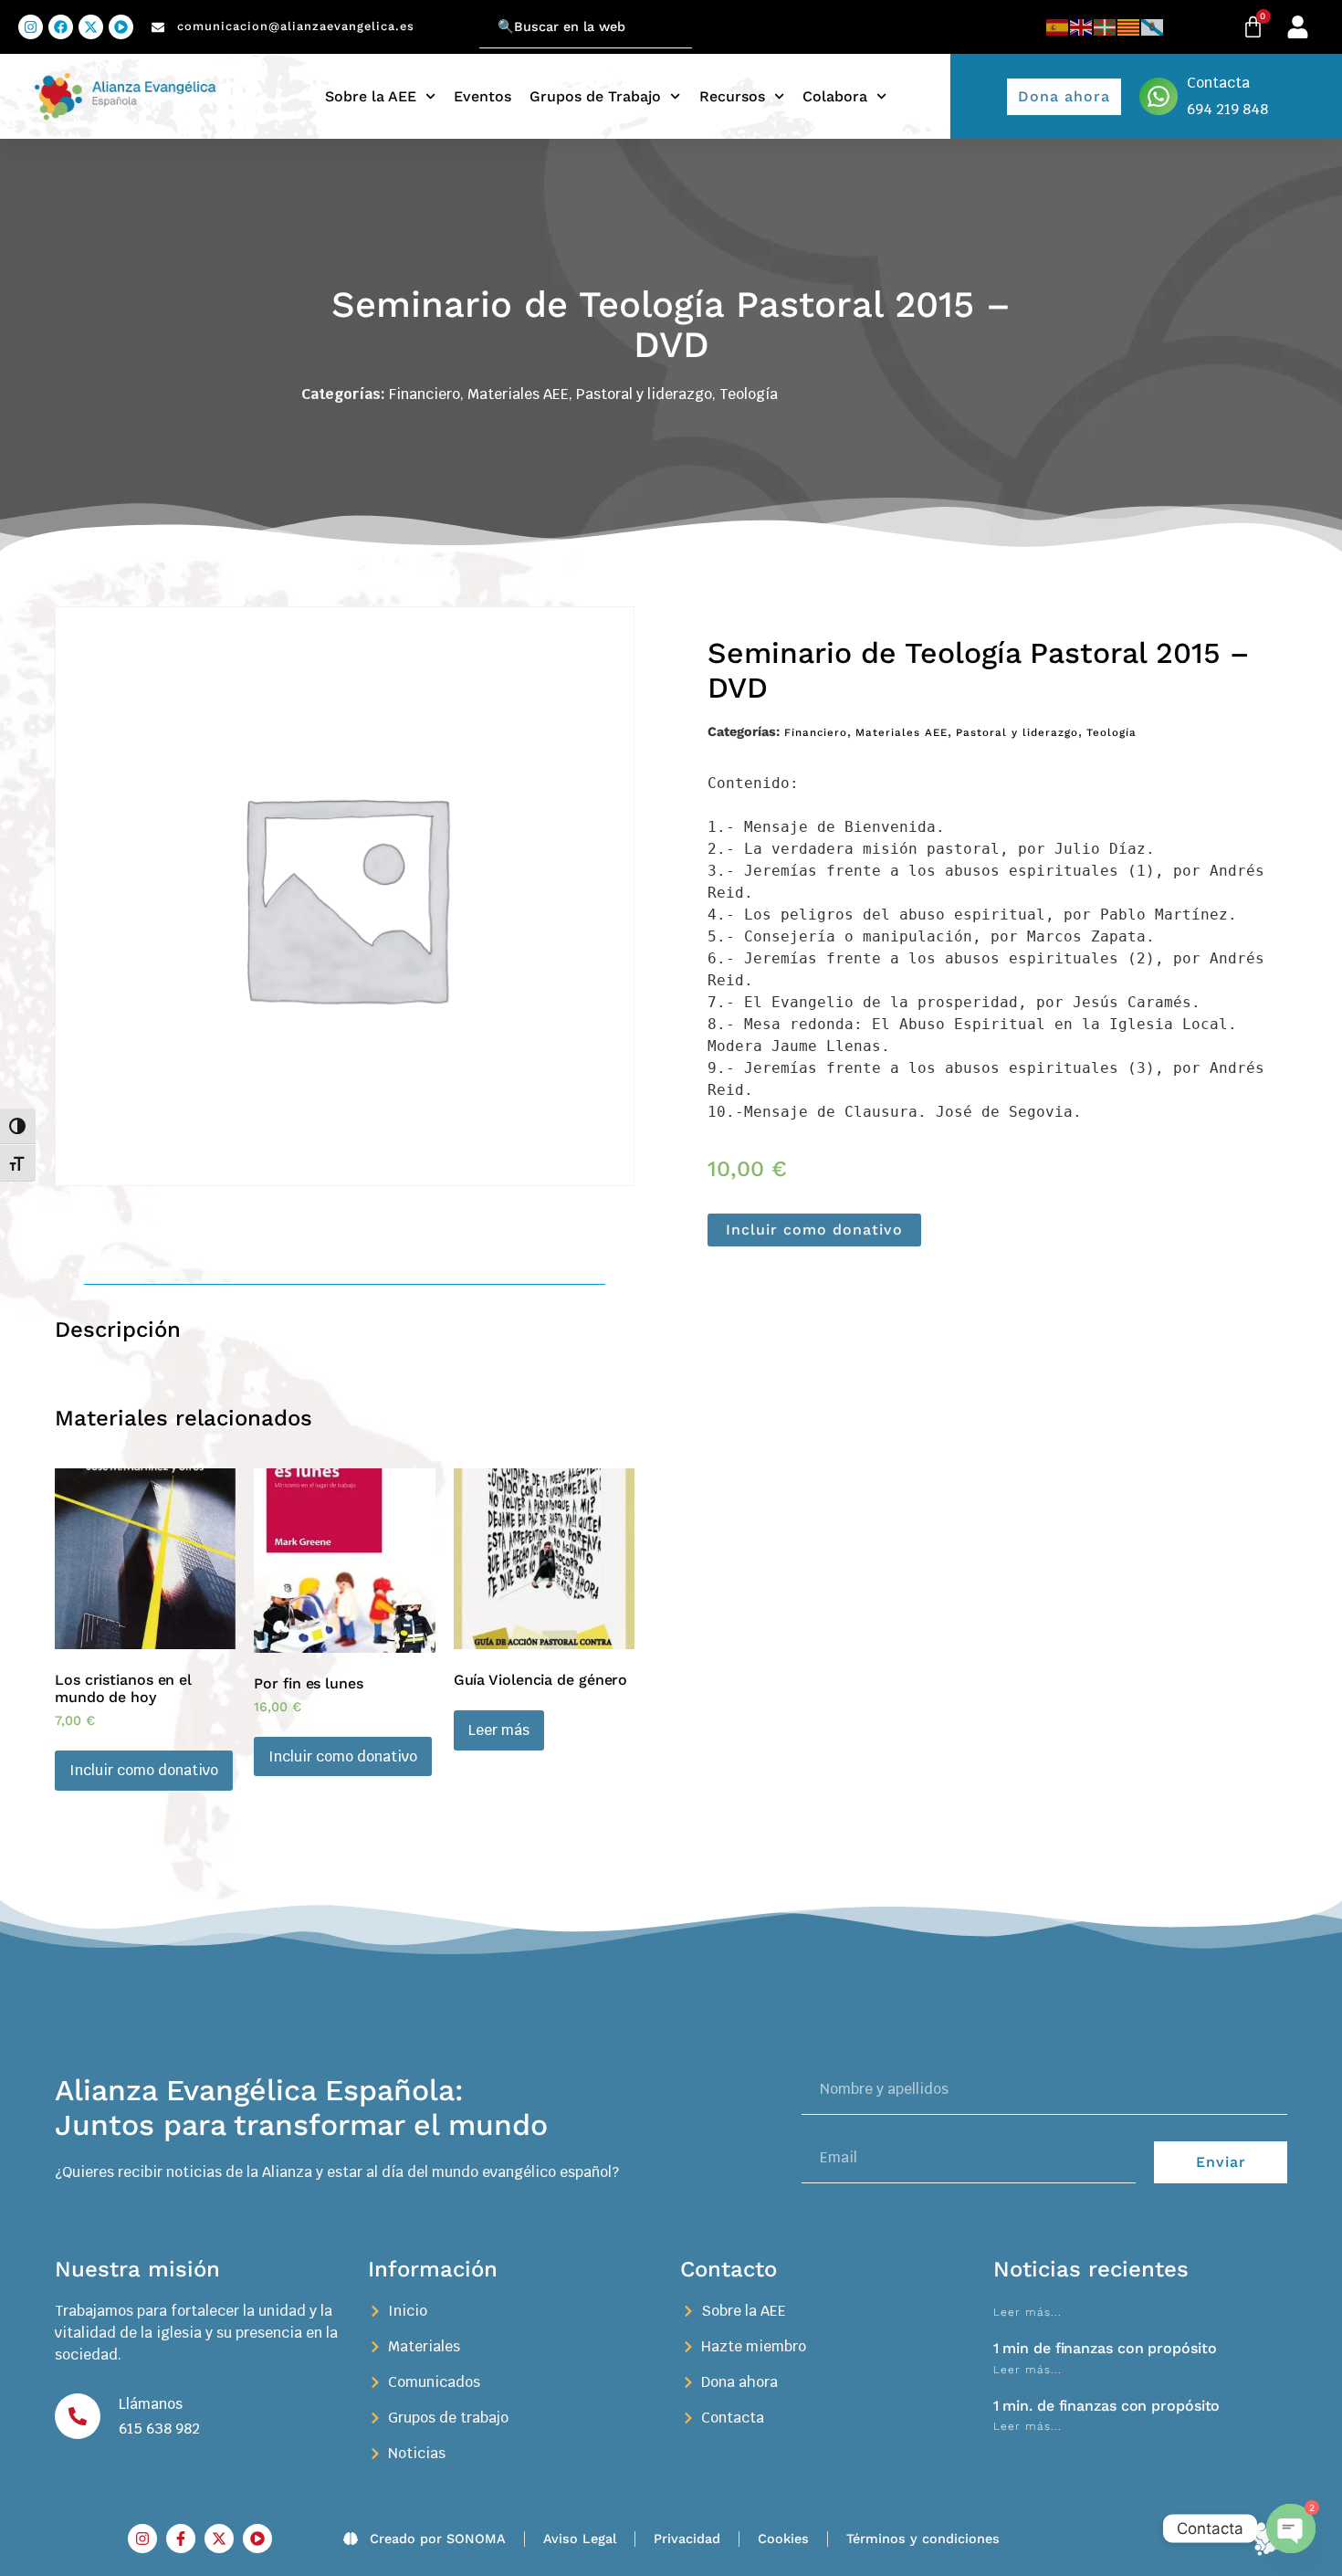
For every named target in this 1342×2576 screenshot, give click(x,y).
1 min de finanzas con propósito (1105, 2348)
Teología (749, 394)
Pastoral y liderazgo (644, 394)
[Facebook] (61, 27)
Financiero (425, 394)
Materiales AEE (518, 394)
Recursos (732, 96)
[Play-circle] (121, 27)
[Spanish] (1058, 27)
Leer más (499, 1730)
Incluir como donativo (814, 1230)
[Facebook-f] (181, 2539)
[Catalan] (1129, 27)
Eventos (482, 96)
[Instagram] (31, 27)
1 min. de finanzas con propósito (1107, 2406)
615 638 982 (159, 2429)
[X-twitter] (91, 27)
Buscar (456, 16)
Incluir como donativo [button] (144, 1770)
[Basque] (1106, 27)
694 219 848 (1227, 109)
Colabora (835, 96)
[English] (1082, 27)
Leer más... (1027, 2312)
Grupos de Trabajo (595, 96)
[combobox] (586, 27)
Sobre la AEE (371, 96)
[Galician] (1153, 27)
